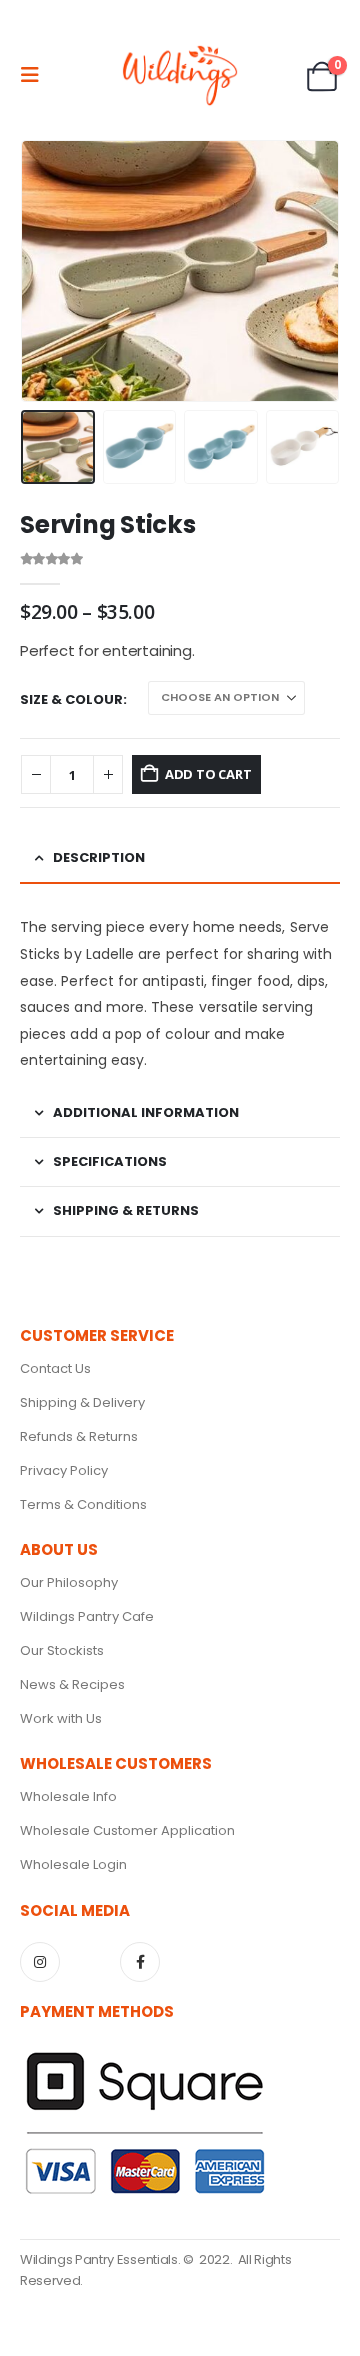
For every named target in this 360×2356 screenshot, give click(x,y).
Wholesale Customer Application (127, 1830)
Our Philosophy (69, 1582)
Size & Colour (71, 699)
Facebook (140, 1962)
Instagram (40, 1962)
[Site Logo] (180, 75)
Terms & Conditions (83, 1504)
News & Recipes (72, 1684)
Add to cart (208, 774)
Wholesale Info (68, 1796)
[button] (36, 75)
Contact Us (55, 1368)
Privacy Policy (64, 1470)
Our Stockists (62, 1650)
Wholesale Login (73, 1864)
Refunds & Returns (79, 1436)
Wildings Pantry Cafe (87, 1616)
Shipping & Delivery (82, 1402)
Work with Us (61, 1718)
